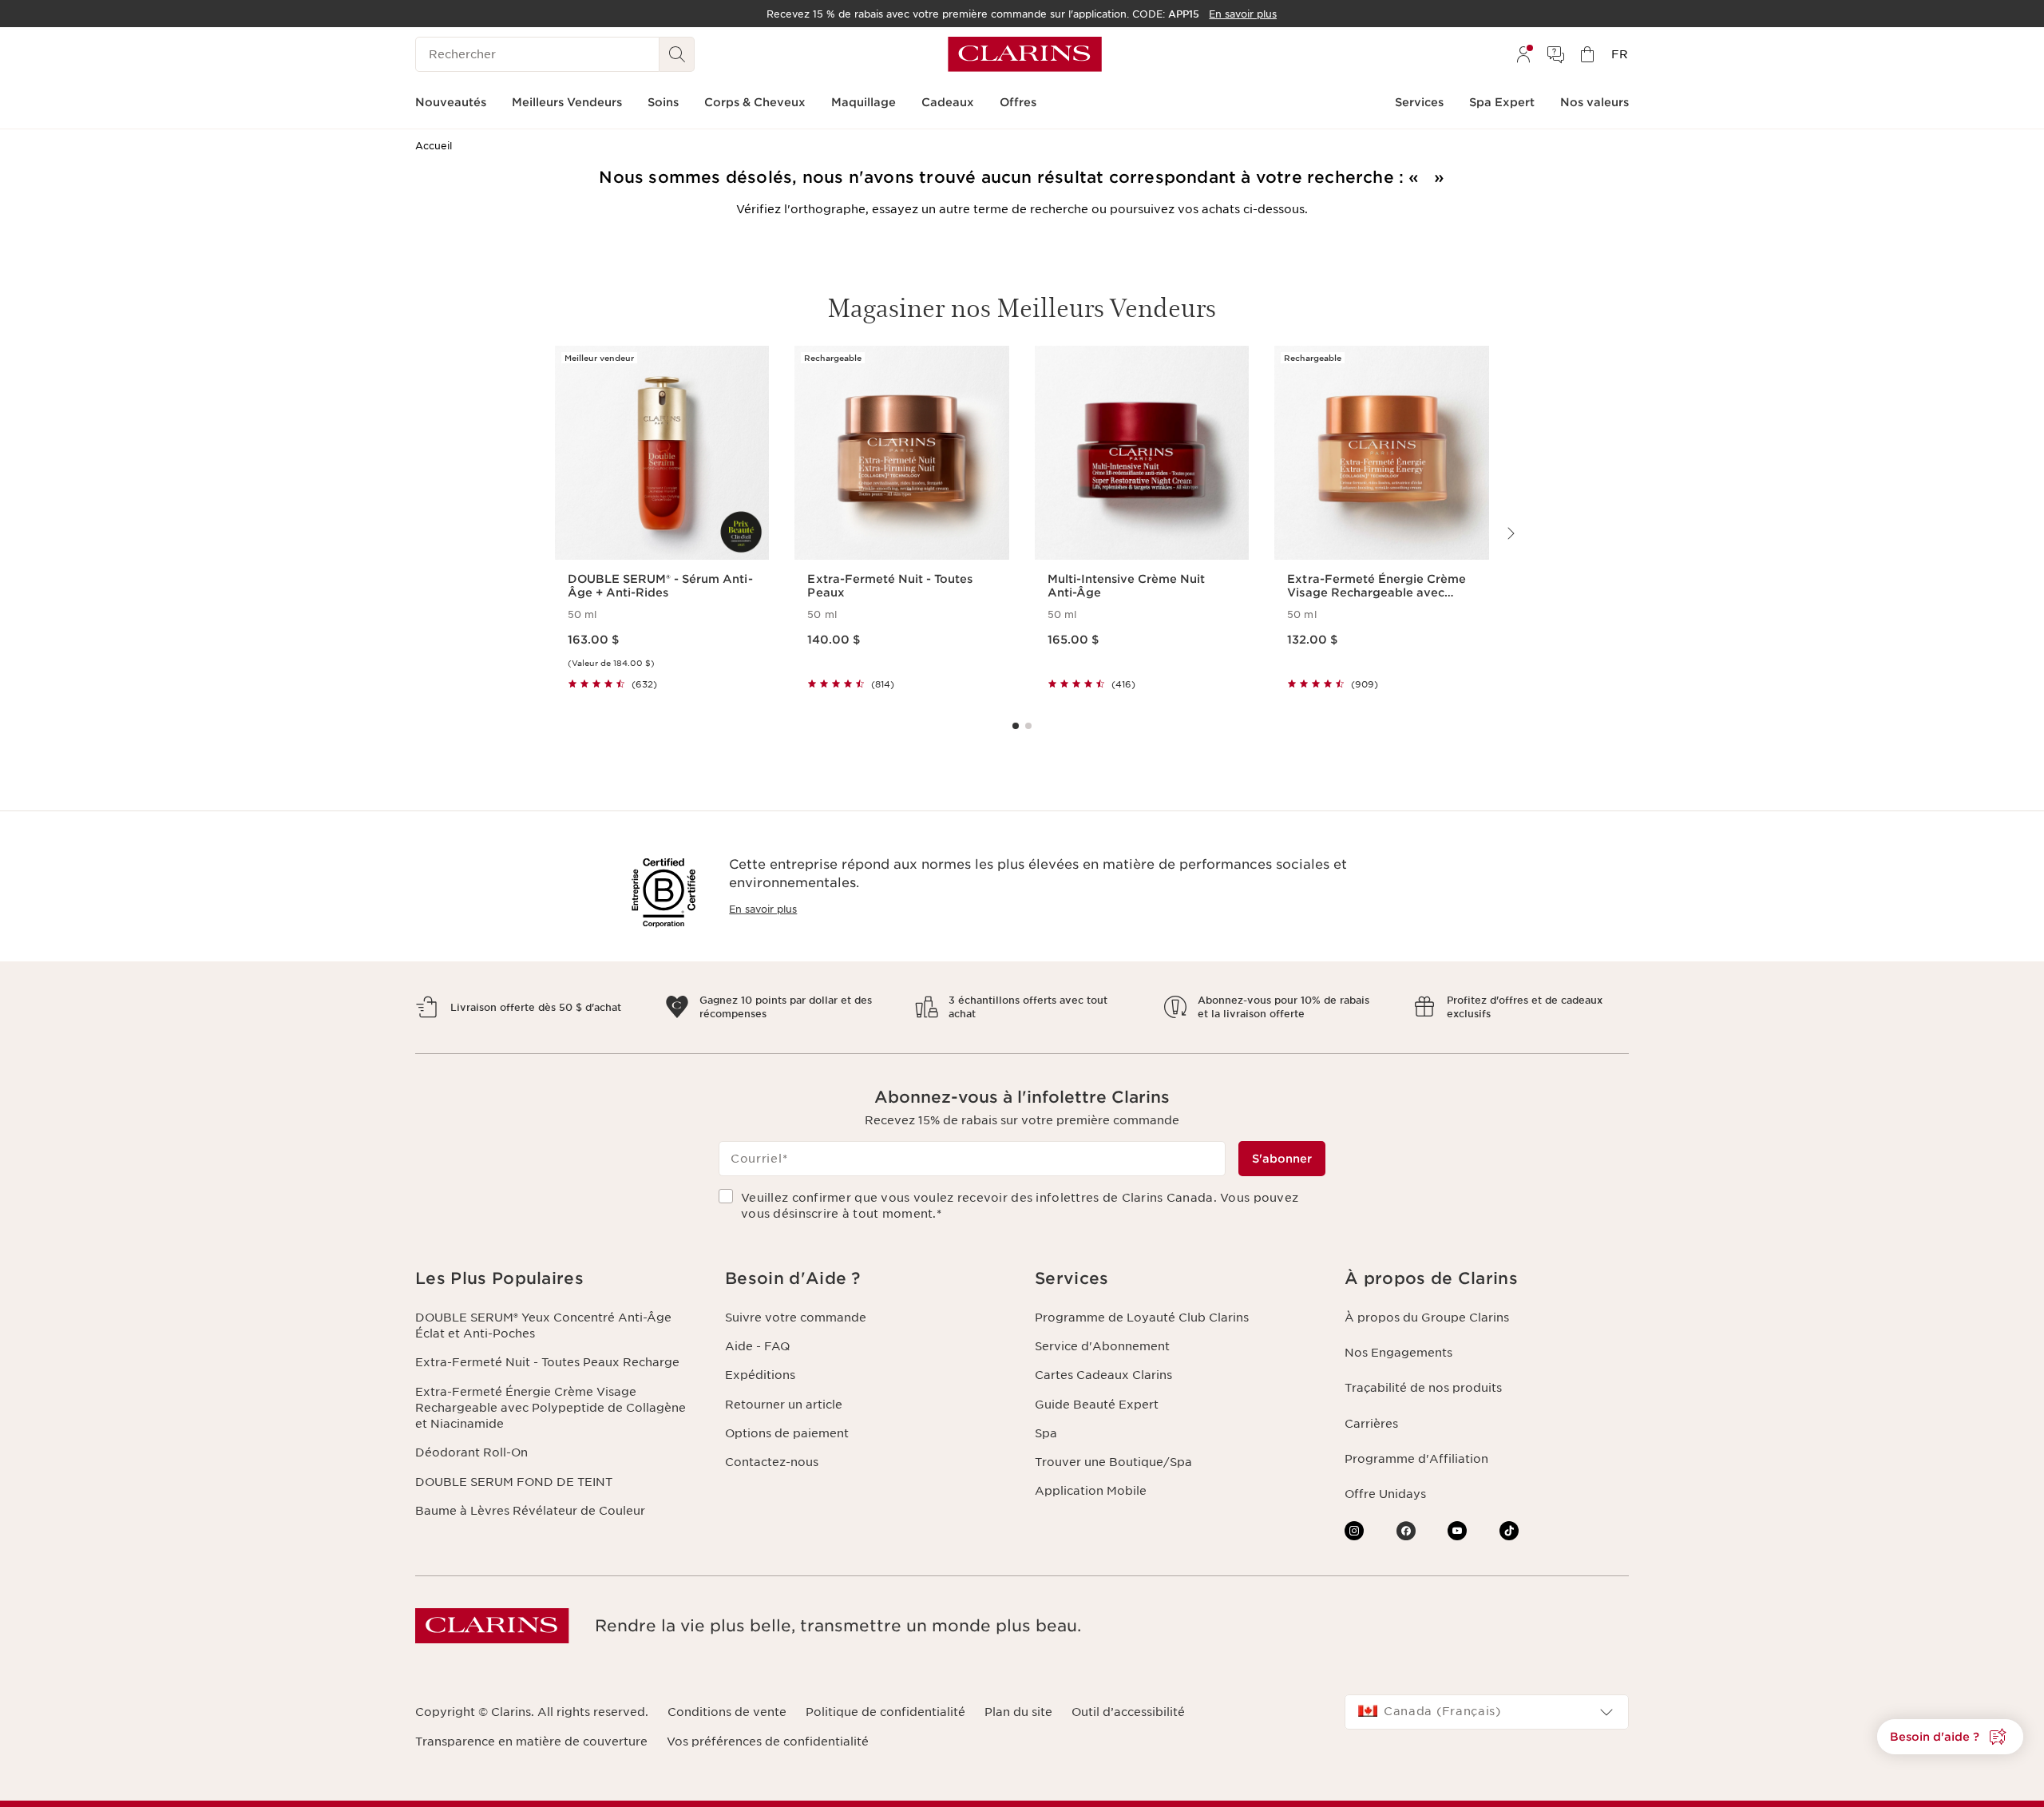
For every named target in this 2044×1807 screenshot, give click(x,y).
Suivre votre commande (796, 1318)
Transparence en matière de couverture (531, 1742)
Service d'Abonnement (1102, 1346)
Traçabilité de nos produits (1423, 1388)
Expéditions (760, 1375)
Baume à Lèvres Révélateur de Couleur (530, 1511)
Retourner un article (784, 1405)
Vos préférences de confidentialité (768, 1742)
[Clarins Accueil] (1025, 54)
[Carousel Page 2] (1028, 726)
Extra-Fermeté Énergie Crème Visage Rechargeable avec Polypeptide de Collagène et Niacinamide (551, 1408)
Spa (1046, 1433)
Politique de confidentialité (885, 1712)
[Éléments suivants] (1510, 533)
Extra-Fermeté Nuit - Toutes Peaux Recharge (547, 1362)
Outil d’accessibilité (1128, 1712)
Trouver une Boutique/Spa (1113, 1462)
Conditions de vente (727, 1712)
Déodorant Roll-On (471, 1452)
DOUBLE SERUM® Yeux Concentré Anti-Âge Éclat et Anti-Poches (543, 1326)
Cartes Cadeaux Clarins (1103, 1375)
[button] (1950, 1737)
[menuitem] (1523, 54)
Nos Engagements (1398, 1353)
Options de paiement (787, 1433)
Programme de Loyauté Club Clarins (1142, 1318)
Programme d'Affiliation (1416, 1459)
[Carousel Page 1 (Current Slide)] (1016, 726)
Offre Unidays (1385, 1494)
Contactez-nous (772, 1462)
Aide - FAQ (757, 1346)
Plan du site (1018, 1712)
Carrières (1371, 1424)
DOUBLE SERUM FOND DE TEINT (514, 1482)
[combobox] (1487, 1712)
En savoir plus (763, 909)
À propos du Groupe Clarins (1427, 1318)
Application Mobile (1091, 1491)
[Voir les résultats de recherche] (677, 54)
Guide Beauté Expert (1097, 1405)
